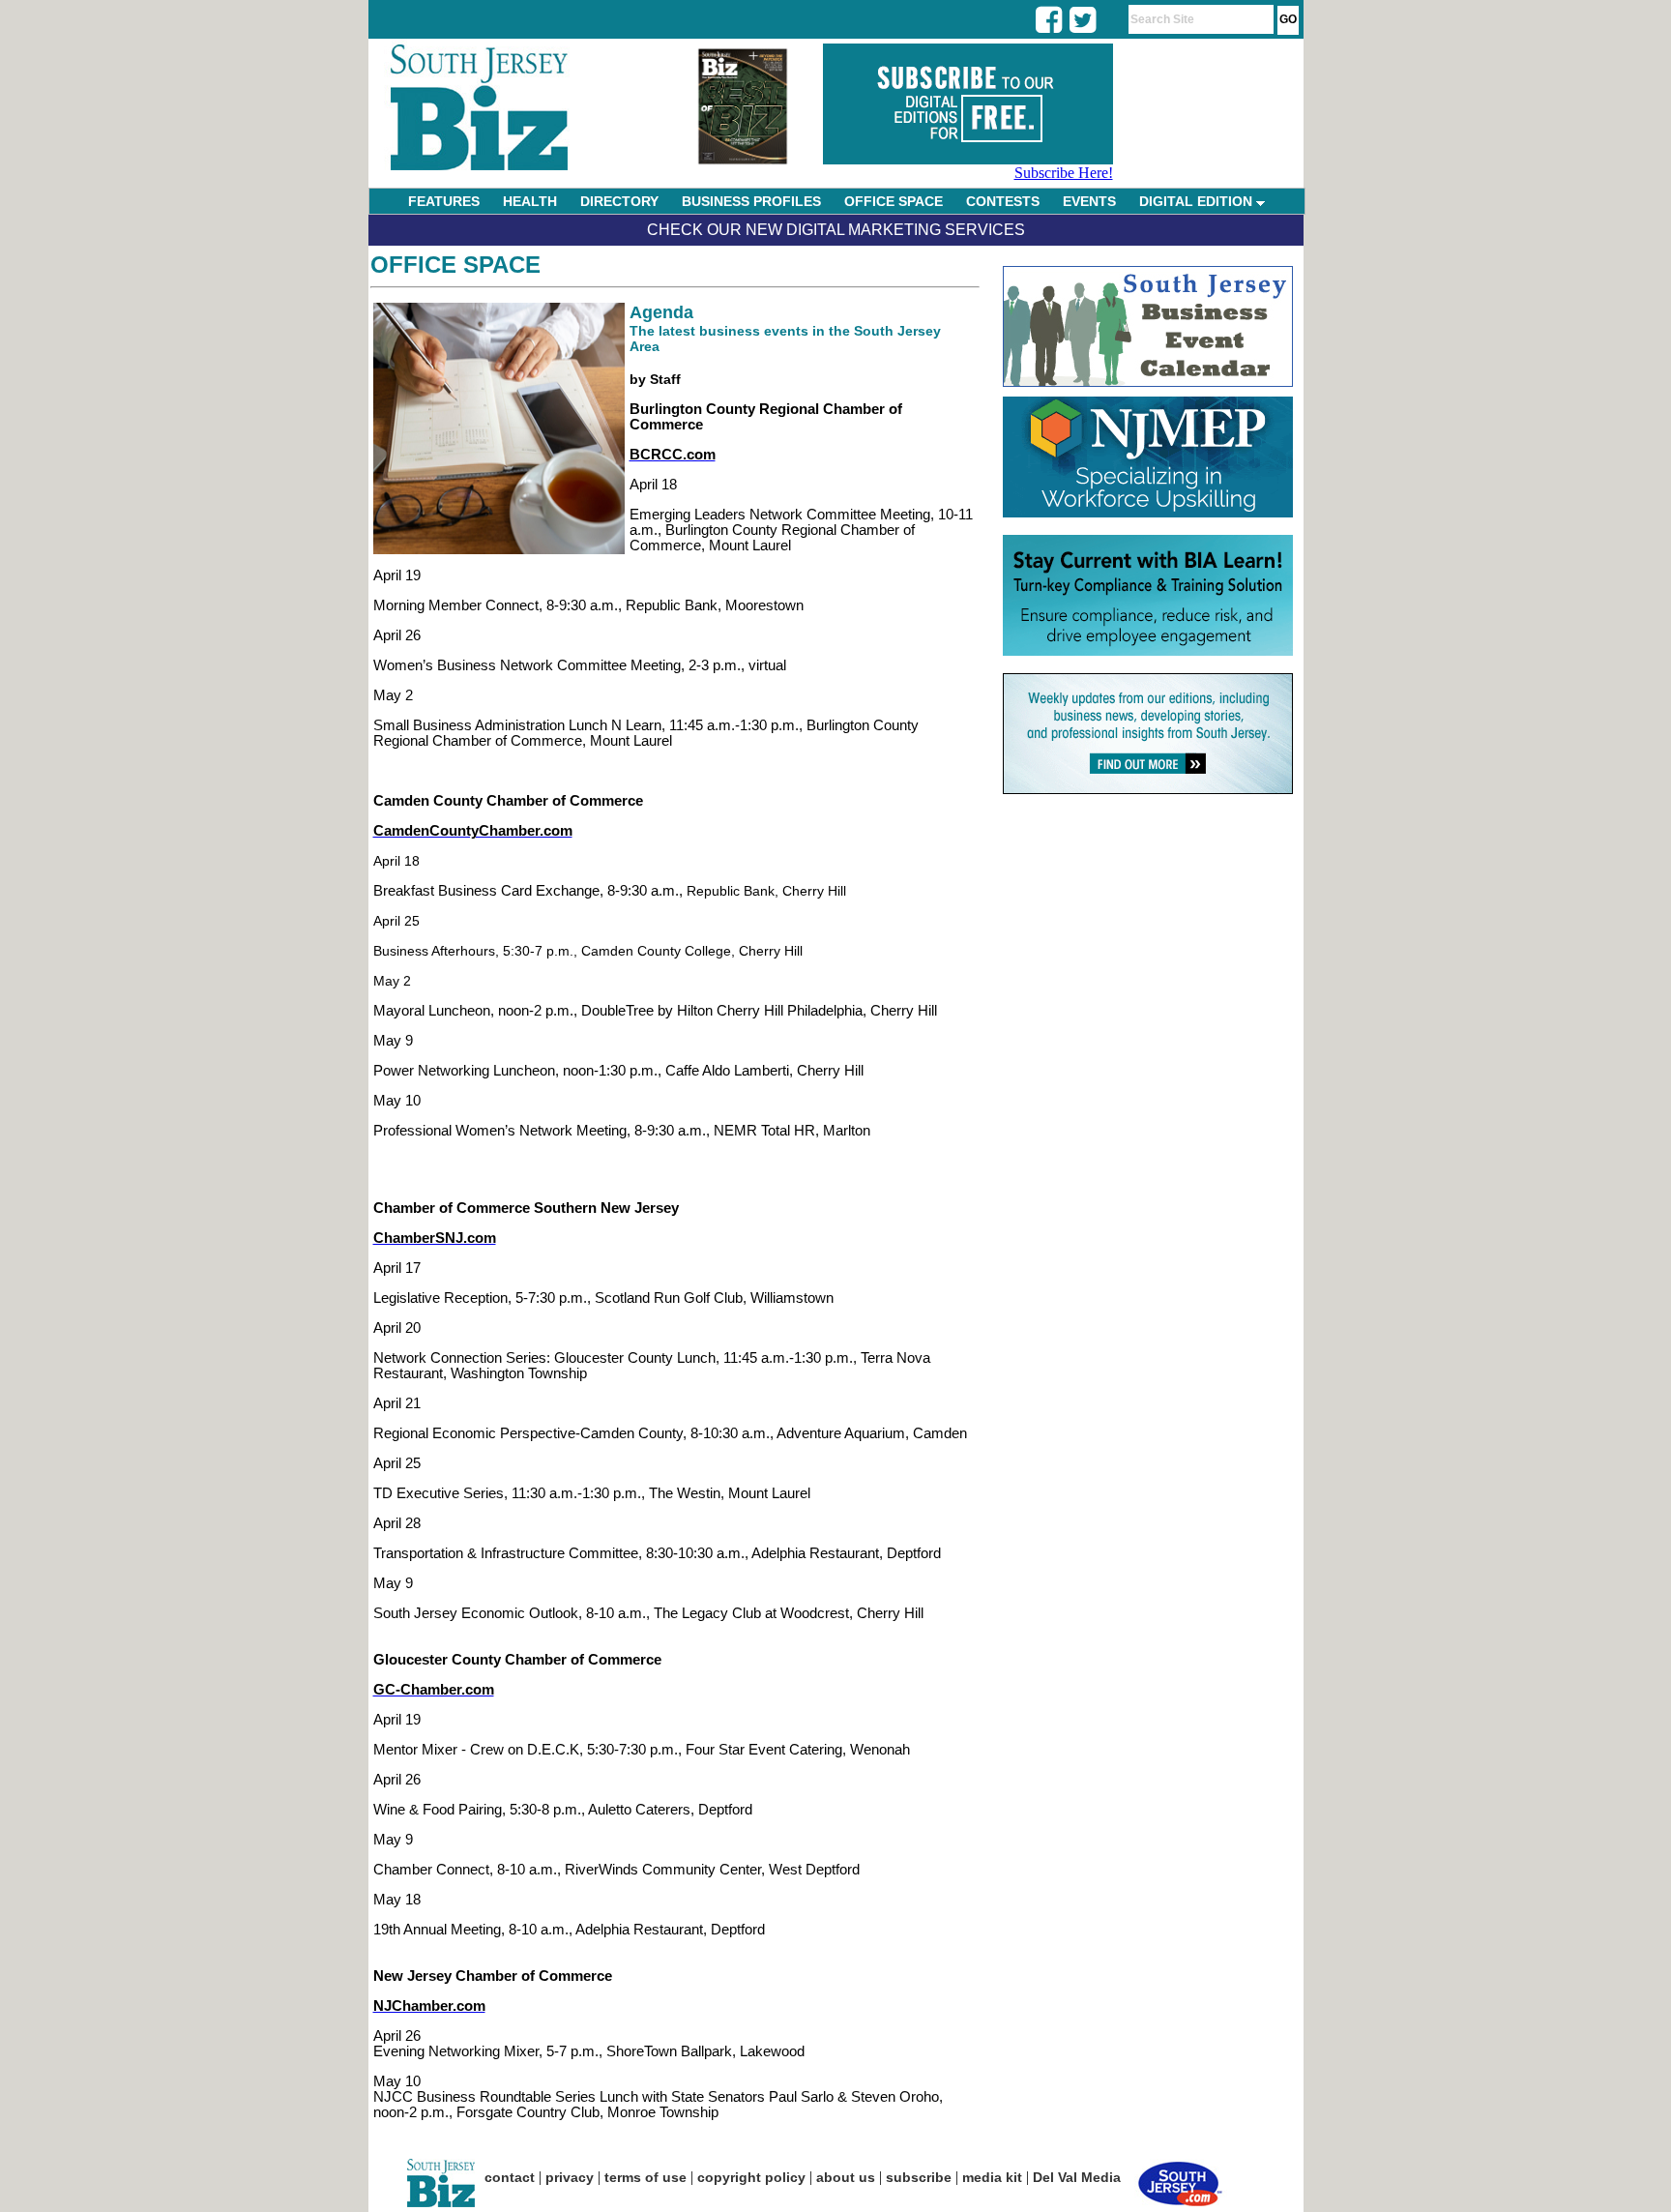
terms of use (645, 2177)
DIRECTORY (619, 201)
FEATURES (444, 201)
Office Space (455, 265)
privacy (570, 2177)
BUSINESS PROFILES (751, 201)
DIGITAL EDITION (1198, 201)
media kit (992, 2177)
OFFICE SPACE (894, 201)
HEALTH (530, 201)
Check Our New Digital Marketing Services (836, 230)
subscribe (919, 2177)
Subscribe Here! (1064, 173)
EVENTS (1089, 201)
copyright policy (751, 2177)
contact (510, 2177)
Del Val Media (1077, 2177)
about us (846, 2177)
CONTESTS (1003, 201)
